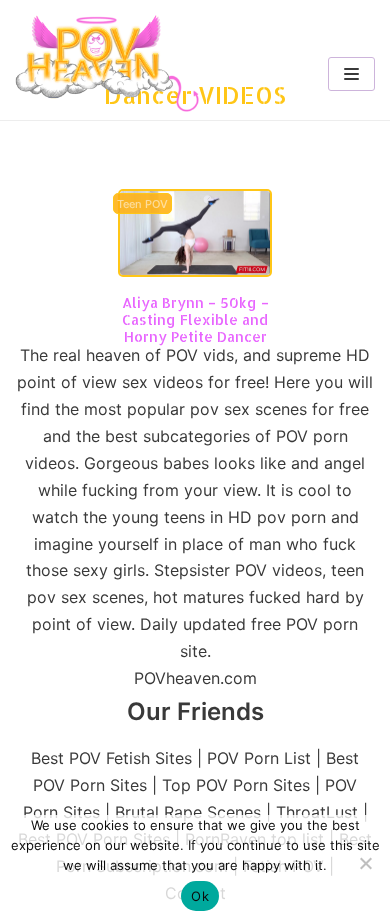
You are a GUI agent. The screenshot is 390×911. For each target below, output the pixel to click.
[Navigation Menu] (351, 74)
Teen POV (142, 204)
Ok (200, 896)
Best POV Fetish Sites (111, 758)
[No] (365, 863)
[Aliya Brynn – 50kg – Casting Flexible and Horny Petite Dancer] (195, 271)
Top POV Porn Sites (236, 785)
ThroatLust (317, 812)
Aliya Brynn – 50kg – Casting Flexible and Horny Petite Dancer (195, 319)
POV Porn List (259, 758)
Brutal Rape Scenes (188, 812)
